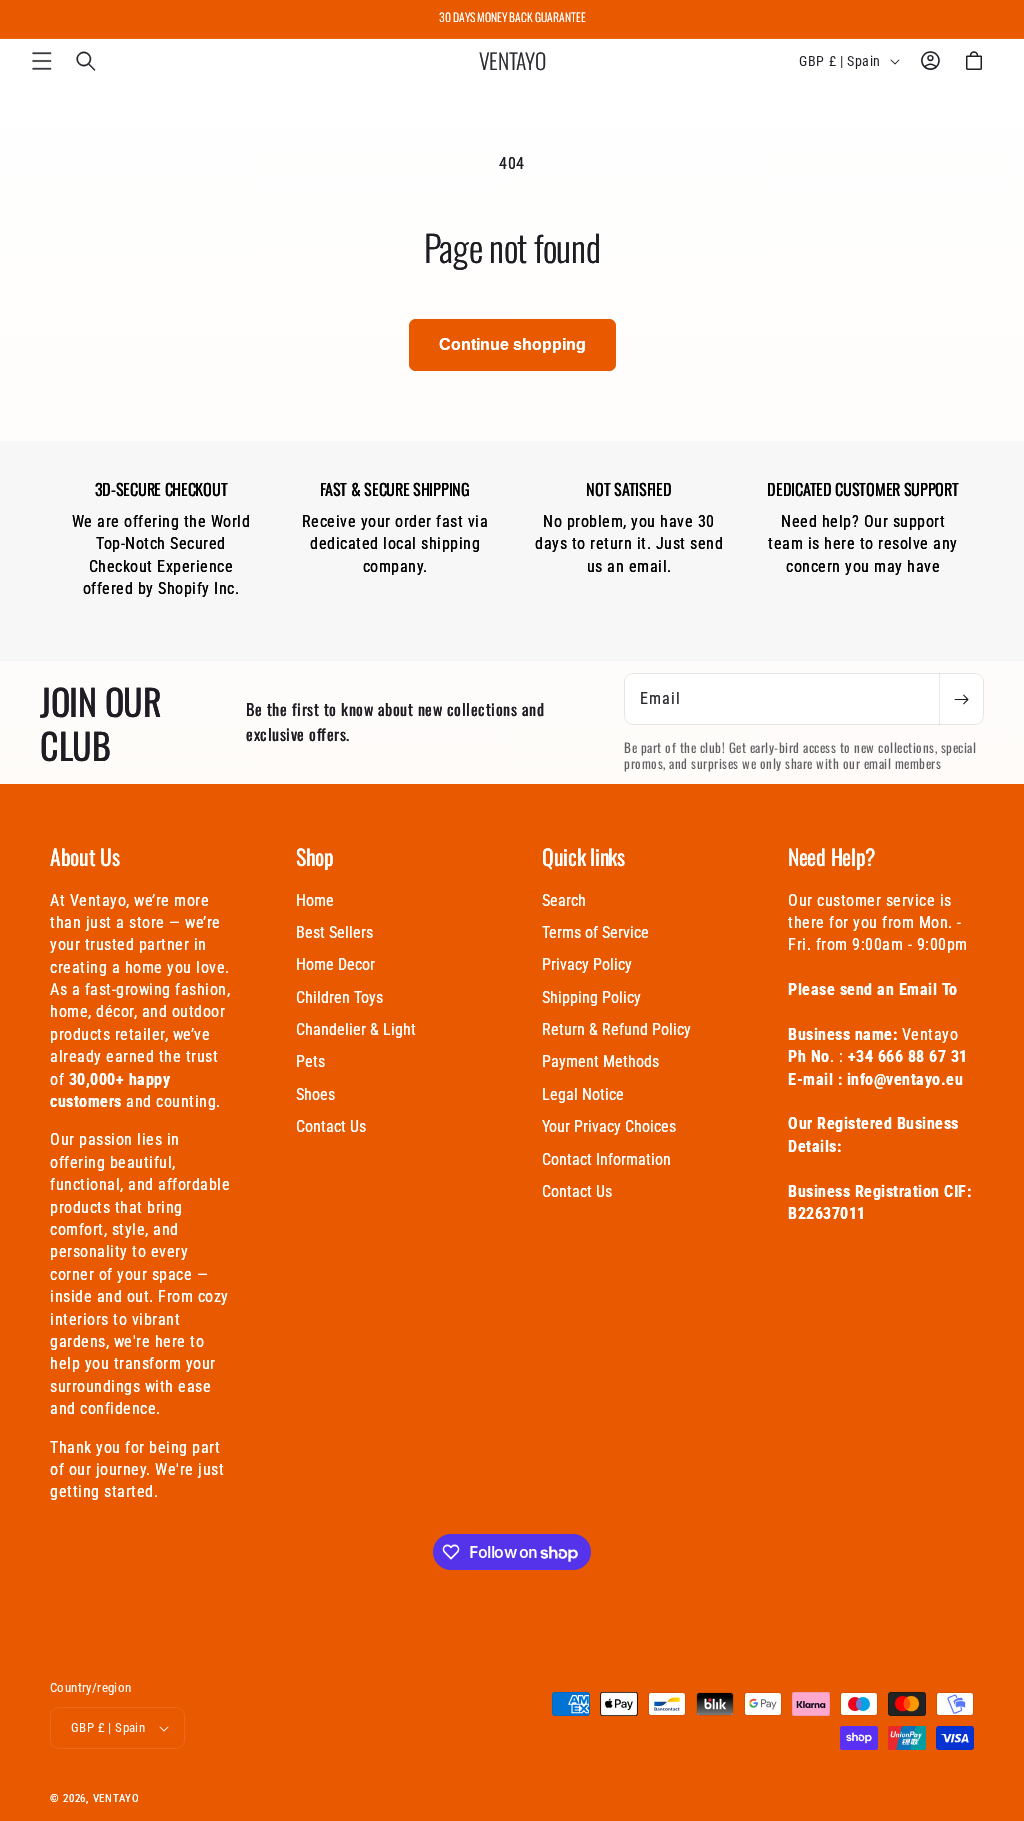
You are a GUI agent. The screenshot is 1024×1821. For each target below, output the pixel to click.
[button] (42, 61)
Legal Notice (583, 1094)
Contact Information (606, 1159)
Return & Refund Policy (616, 1029)
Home (315, 900)
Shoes (315, 1094)
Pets (310, 1061)
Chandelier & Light (356, 1029)
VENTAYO (116, 1798)
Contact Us (331, 1126)
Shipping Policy (591, 997)
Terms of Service (595, 932)
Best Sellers (334, 932)
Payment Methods (600, 1061)
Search (564, 900)
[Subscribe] (961, 699)
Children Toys (339, 997)
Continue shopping (512, 344)
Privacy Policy (587, 964)
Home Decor (335, 964)
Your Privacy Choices (609, 1126)
